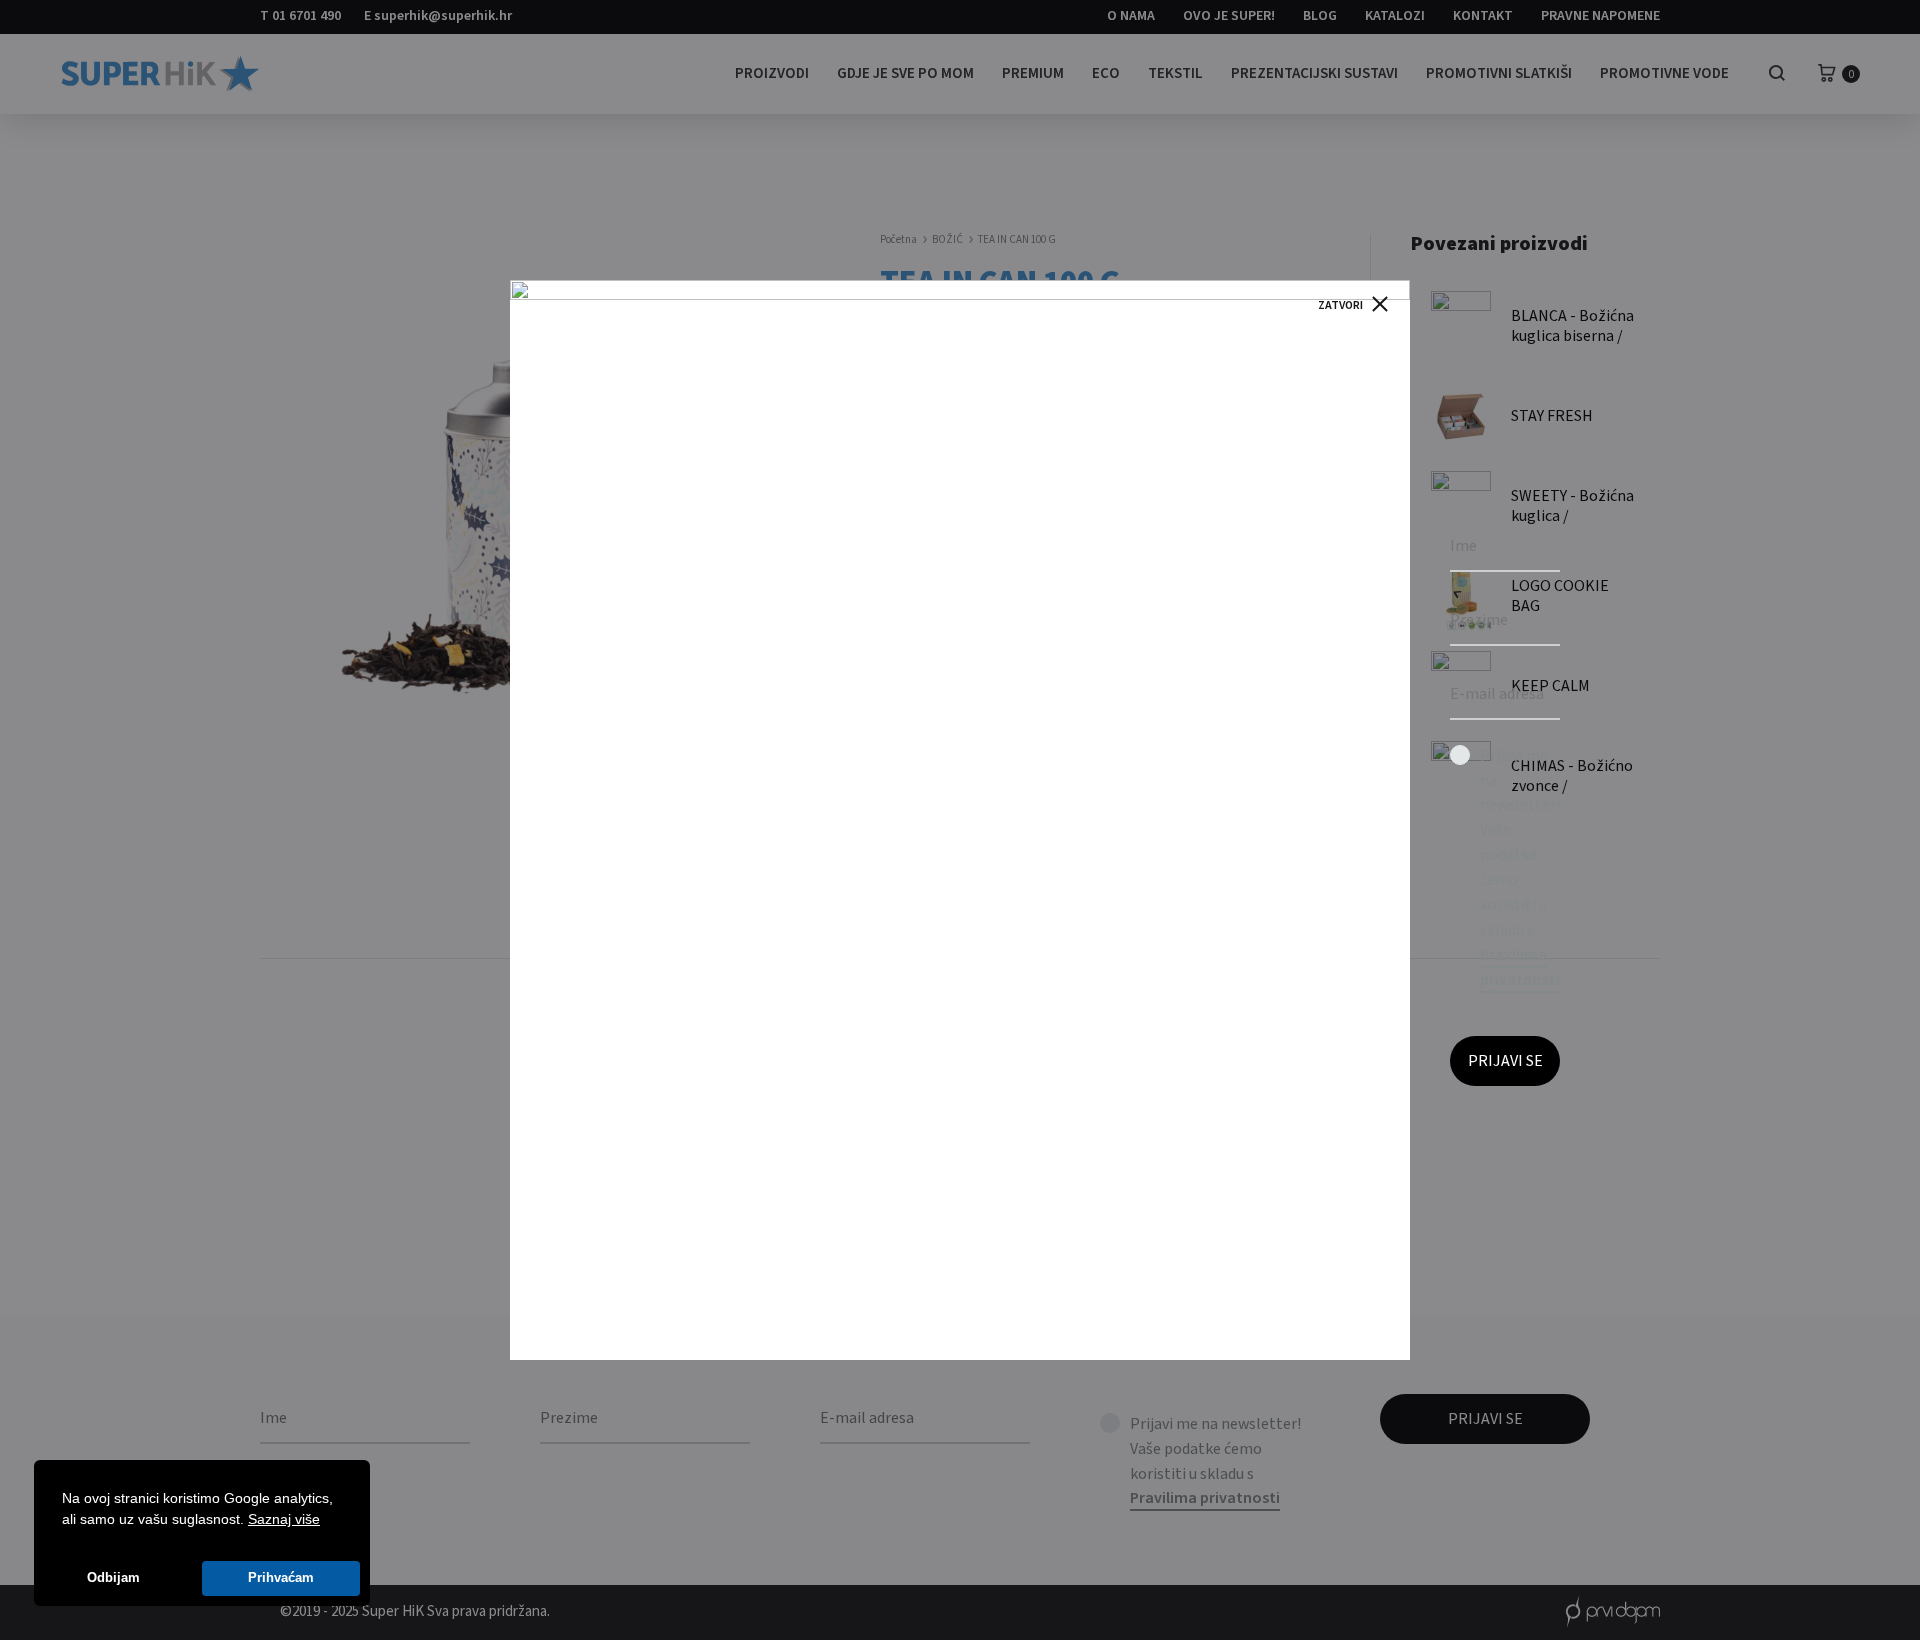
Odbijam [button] (113, 1578)
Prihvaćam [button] (281, 1578)
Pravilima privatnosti (1520, 967)
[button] (327, 1521)
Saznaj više (284, 1519)
